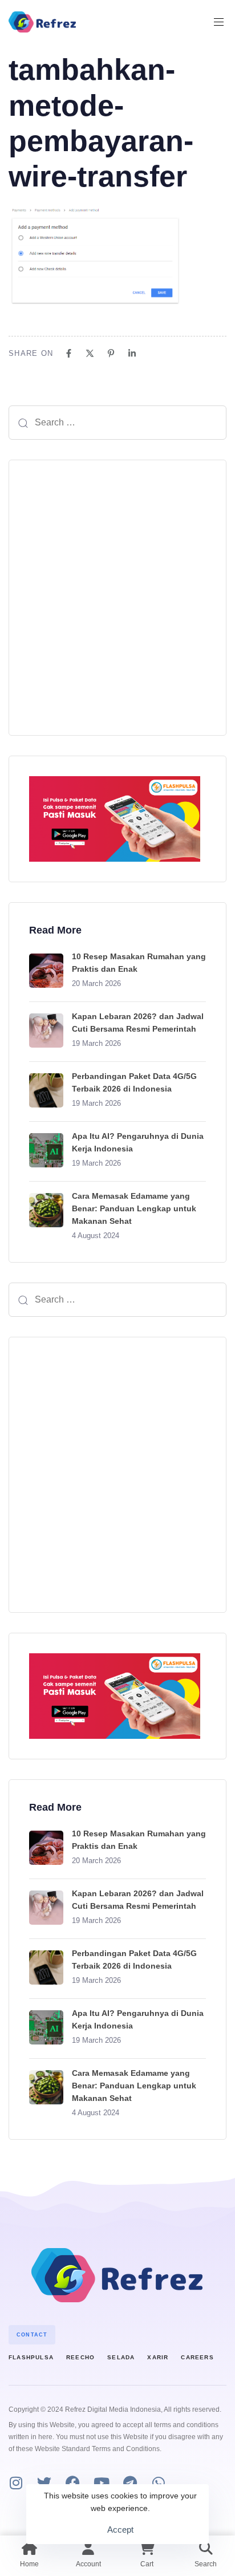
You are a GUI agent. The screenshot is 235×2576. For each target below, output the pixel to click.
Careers (197, 2357)
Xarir (158, 2357)
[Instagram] (16, 2483)
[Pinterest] (111, 353)
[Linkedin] (132, 353)
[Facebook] (69, 353)
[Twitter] (44, 2483)
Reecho (80, 2357)
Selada (121, 2357)
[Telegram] (130, 2483)
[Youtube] (101, 2483)
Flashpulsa (31, 2357)
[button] (223, 22)
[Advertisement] (117, 598)
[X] (90, 353)
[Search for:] (117, 423)
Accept (120, 2530)
